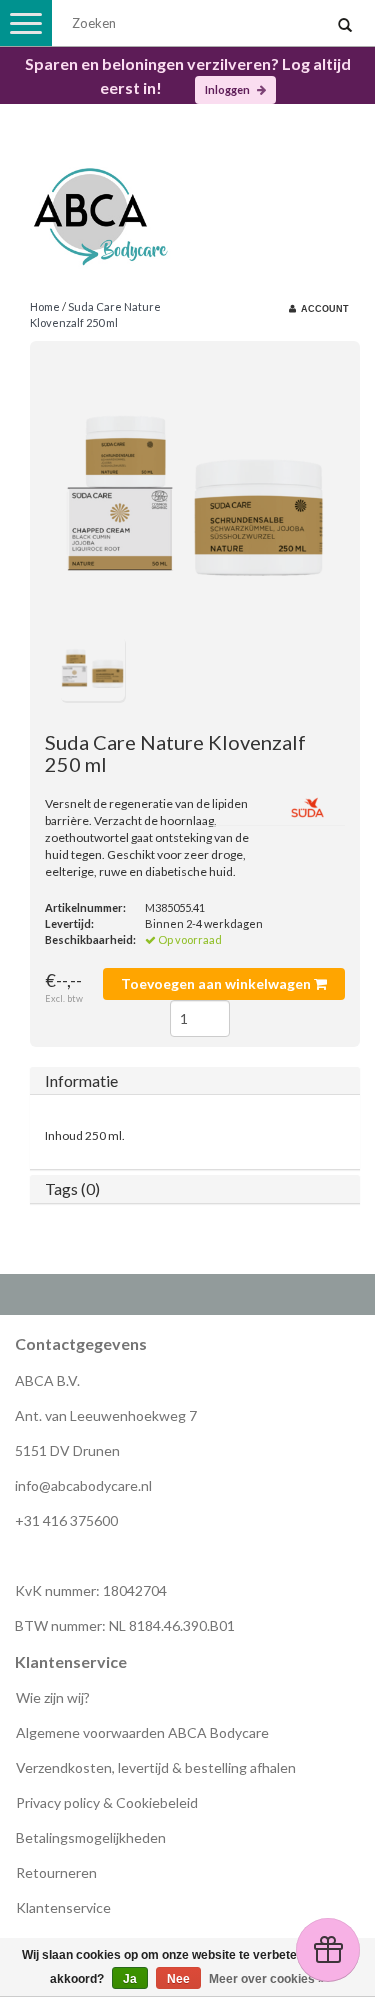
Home (45, 306)
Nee (178, 1979)
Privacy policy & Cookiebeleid (107, 1802)
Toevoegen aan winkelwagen (217, 983)
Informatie (81, 1080)
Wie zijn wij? (53, 1697)
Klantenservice (63, 1907)
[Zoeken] (345, 26)
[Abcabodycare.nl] (187, 209)
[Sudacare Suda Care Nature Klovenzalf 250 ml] (195, 496)
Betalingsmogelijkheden (91, 1837)
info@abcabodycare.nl (83, 1485)
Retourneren (56, 1872)
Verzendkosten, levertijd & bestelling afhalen (156, 1767)
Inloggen (228, 89)
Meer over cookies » (267, 1979)
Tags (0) (72, 1188)
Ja (130, 1979)
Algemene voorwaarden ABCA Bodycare (142, 1732)
